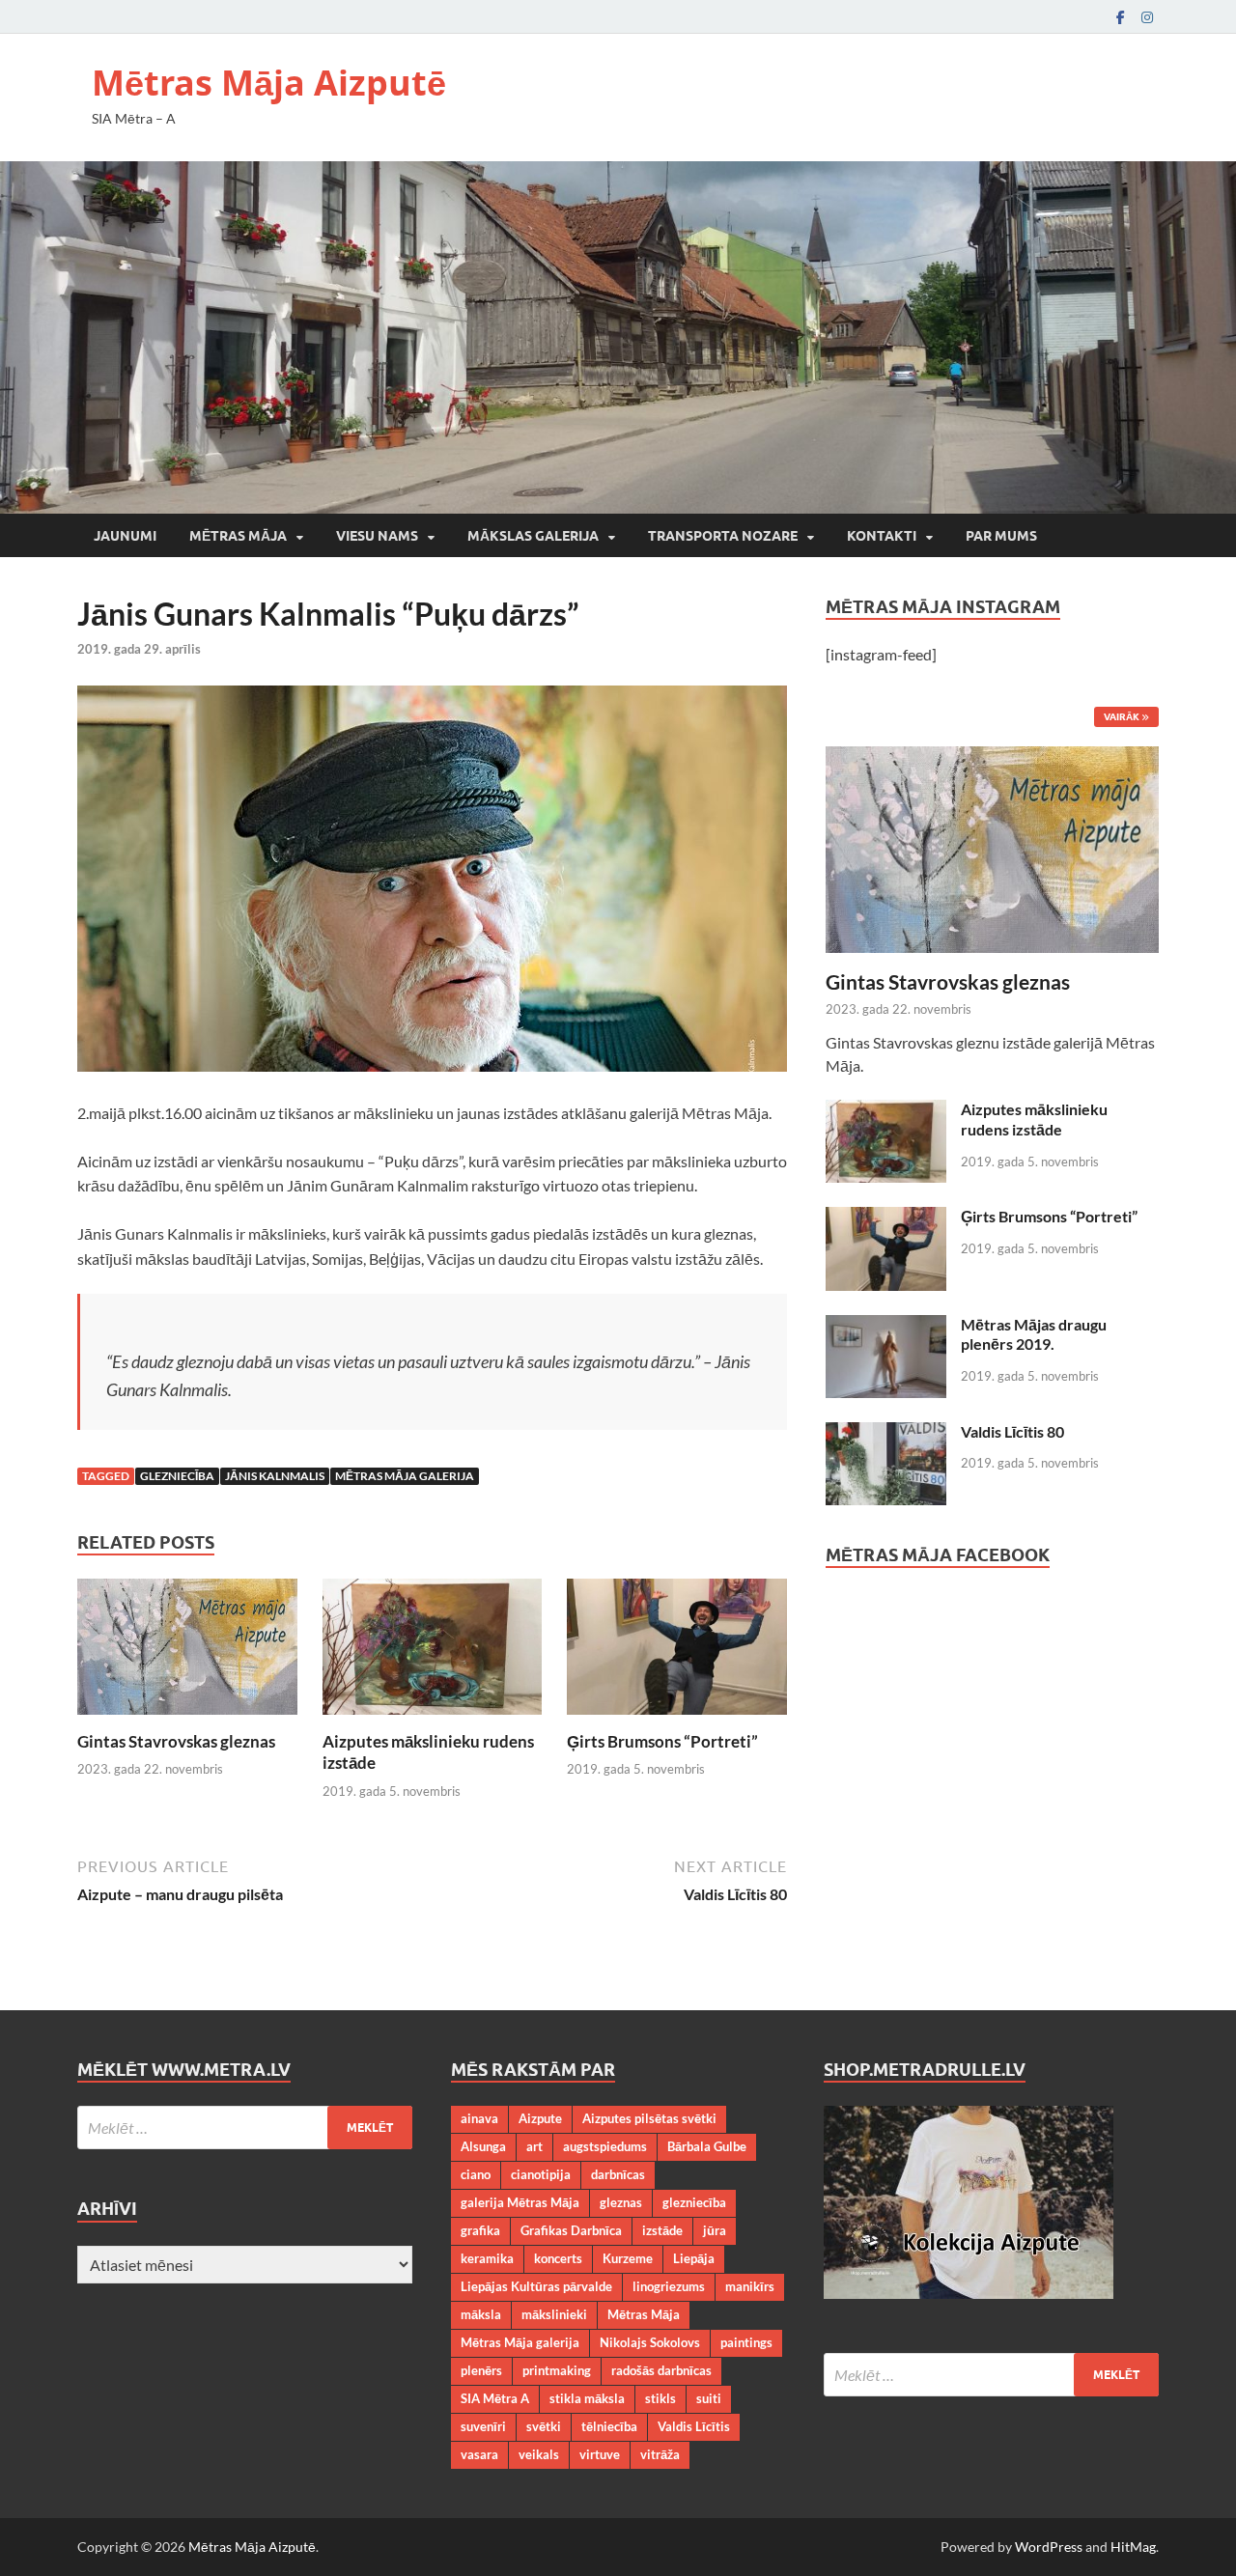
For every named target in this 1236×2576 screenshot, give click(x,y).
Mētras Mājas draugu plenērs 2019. (1034, 1334)
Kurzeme (628, 2258)
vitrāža (660, 2454)
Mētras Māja (238, 536)
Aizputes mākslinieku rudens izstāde (1034, 1119)
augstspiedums (605, 2146)
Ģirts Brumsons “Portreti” (662, 1741)
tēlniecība (609, 2426)
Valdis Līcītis (694, 2426)
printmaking (557, 2370)
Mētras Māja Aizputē (269, 83)
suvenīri (483, 2426)
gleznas (621, 2202)
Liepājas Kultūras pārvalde (536, 2286)
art (534, 2146)
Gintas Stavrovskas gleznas (176, 1741)
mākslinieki (554, 2314)
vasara (479, 2454)
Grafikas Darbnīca (571, 2230)
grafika (480, 2230)
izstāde (662, 2230)
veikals (539, 2454)
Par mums (1001, 536)
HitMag (1133, 2547)
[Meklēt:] (245, 2128)
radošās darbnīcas (661, 2370)
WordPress (1049, 2547)
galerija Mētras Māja (520, 2202)
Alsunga (483, 2146)
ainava (479, 2118)
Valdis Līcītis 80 (1012, 1431)
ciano (476, 2174)
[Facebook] (1120, 17)
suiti (709, 2398)
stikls (660, 2398)
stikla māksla (587, 2398)
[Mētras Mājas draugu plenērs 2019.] (886, 1326)
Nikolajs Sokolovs (650, 2342)
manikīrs (750, 2286)
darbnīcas (618, 2174)
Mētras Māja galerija (405, 1476)
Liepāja (694, 2258)
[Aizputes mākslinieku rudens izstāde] (433, 1652)
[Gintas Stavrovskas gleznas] (187, 1652)
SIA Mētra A (495, 2398)
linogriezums (669, 2286)
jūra (715, 2230)
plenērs (481, 2370)
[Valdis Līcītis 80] (886, 1433)
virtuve (600, 2454)
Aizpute (540, 2118)
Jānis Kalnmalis (275, 1476)
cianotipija (541, 2174)
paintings (746, 2342)
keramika (487, 2258)
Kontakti (882, 536)
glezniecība (177, 1476)
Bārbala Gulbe (707, 2146)
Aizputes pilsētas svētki (649, 2118)
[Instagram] (1147, 17)
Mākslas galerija (533, 536)
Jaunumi (125, 536)
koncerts (558, 2258)
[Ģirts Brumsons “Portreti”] (677, 1652)
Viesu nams (377, 536)
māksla (481, 2314)
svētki (544, 2426)
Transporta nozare (723, 536)
